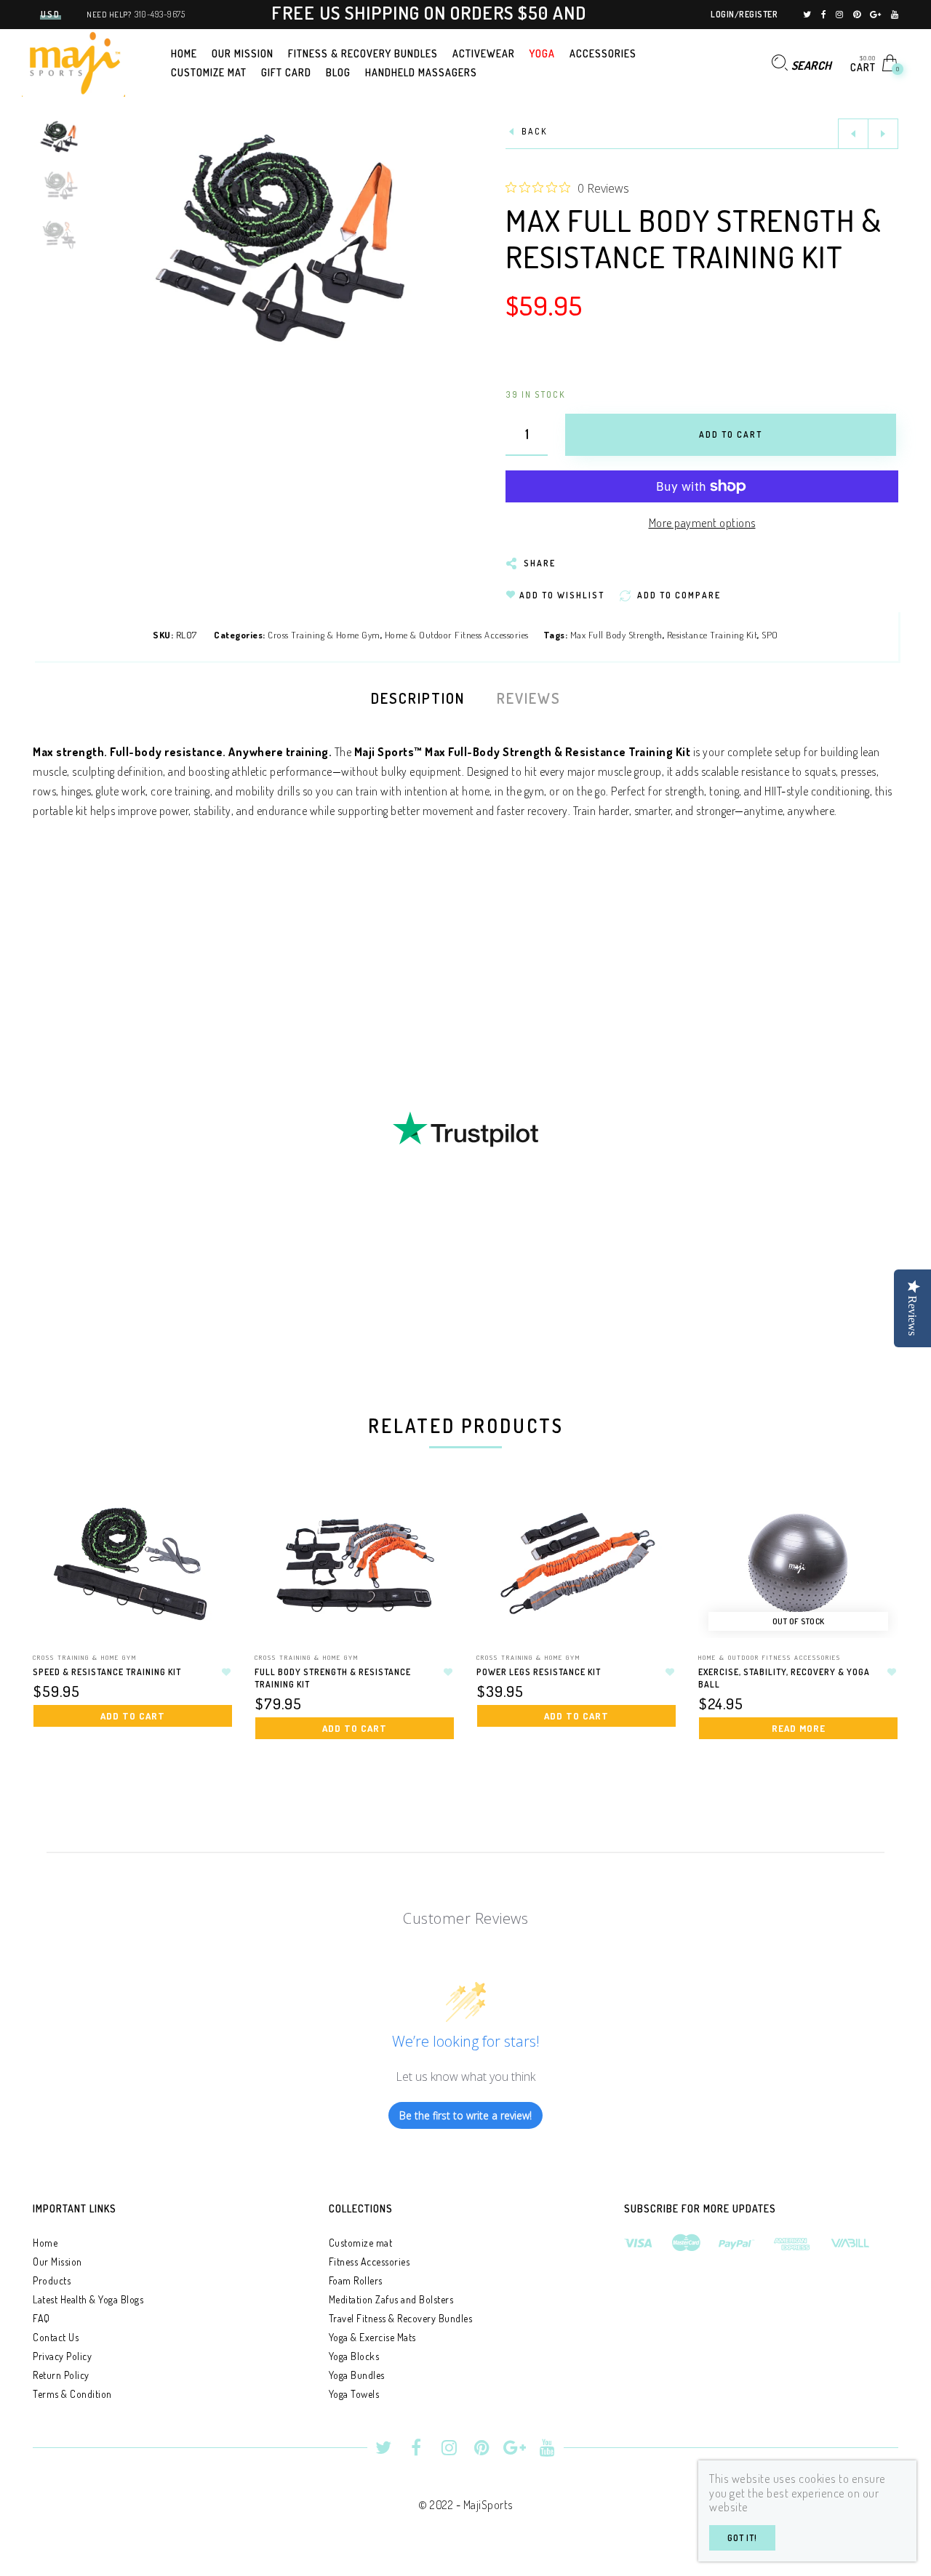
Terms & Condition (72, 2394)
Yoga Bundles (357, 2375)
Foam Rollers (356, 2280)
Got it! (742, 2538)
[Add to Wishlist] (226, 1672)
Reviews (529, 698)
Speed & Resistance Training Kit (107, 1672)
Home (45, 2243)
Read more (799, 1728)
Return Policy (61, 2375)
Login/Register (744, 14)
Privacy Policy (62, 2356)
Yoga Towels (354, 2394)
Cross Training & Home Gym (324, 635)
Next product (883, 134)
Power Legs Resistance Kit (539, 1672)
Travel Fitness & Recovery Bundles (401, 2318)
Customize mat (361, 2243)
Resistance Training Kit (712, 635)
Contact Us (56, 2337)
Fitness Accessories (369, 2262)
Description (418, 698)
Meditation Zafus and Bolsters (391, 2299)
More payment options (702, 523)
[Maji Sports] (73, 61)
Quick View (207, 1524)
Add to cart (133, 1716)
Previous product (853, 134)
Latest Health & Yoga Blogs (88, 2299)
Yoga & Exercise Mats (372, 2337)
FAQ (41, 2318)
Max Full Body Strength (616, 635)
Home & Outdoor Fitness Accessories (457, 635)
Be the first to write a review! (465, 2115)
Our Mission (57, 2262)
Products (52, 2280)
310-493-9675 (160, 14)
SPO (770, 635)
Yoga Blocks (354, 2356)
